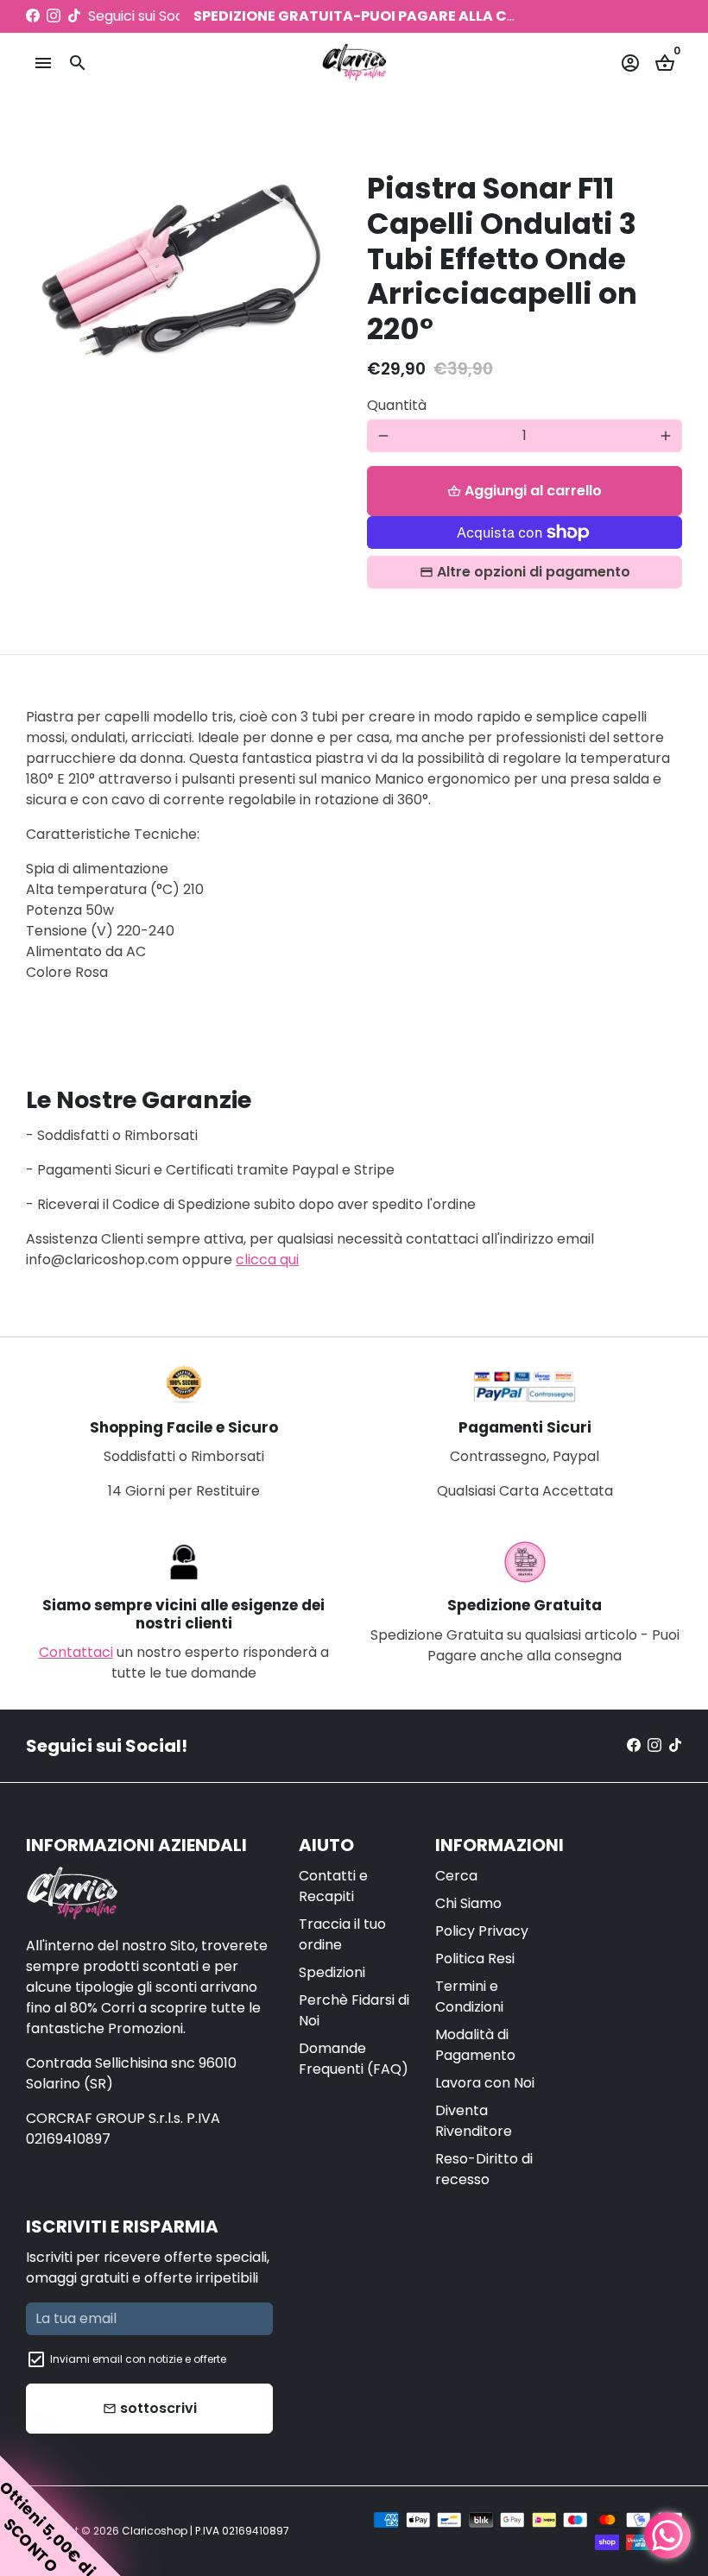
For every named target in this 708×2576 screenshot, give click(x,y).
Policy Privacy (482, 1931)
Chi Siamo (468, 1903)
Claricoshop (155, 2531)
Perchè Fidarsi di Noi (354, 2010)
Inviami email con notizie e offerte (138, 2359)
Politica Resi (475, 1959)
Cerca (456, 1876)
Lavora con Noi (485, 2083)
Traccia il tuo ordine (342, 1934)
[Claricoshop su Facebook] (33, 16)
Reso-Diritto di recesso (484, 2169)
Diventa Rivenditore (474, 2121)
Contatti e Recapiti (333, 1886)
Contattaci (76, 1652)
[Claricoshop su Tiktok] (74, 16)
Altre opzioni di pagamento (534, 572)
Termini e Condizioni (469, 1997)
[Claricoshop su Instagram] (54, 16)
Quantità (397, 405)
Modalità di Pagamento (475, 2045)
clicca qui (267, 1260)
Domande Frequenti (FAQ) (354, 2059)
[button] (60, 2516)
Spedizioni (332, 1972)
